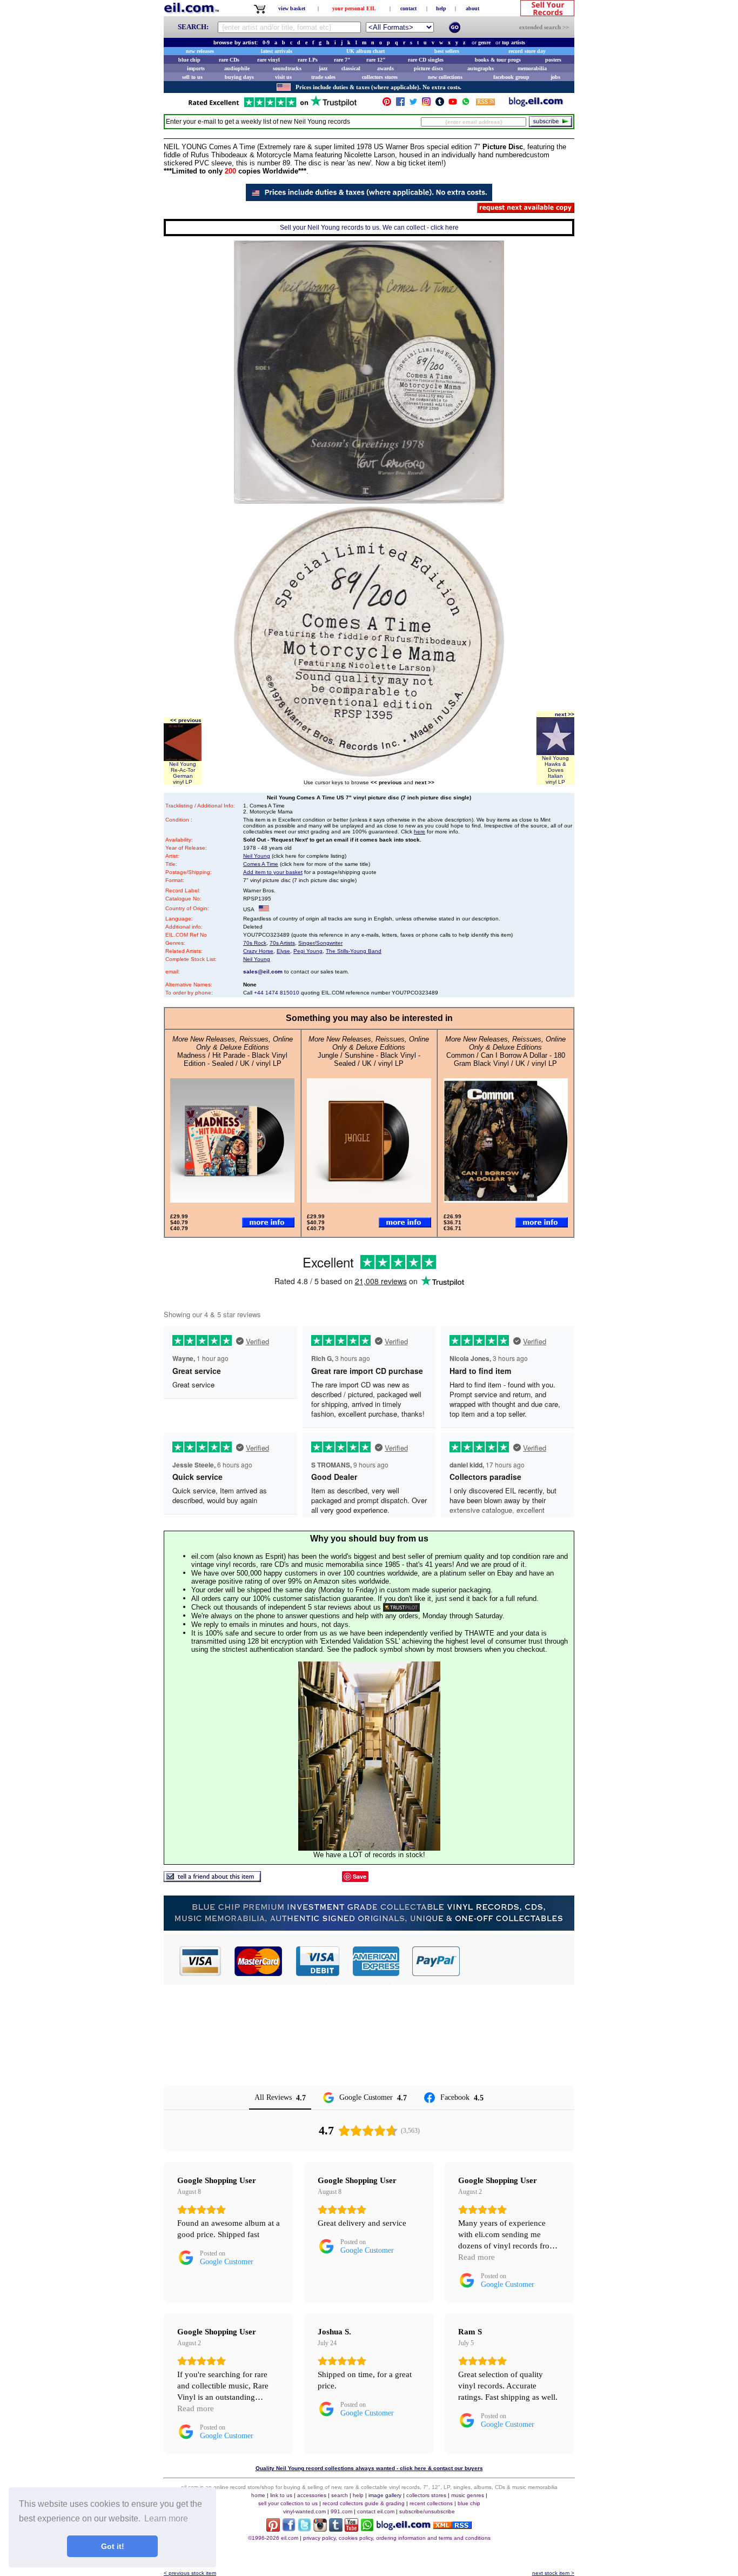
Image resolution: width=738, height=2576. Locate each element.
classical (351, 68)
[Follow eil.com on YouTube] (351, 2529)
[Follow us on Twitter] (413, 104)
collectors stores (380, 77)
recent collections (431, 2503)
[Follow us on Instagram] (426, 104)
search (340, 2495)
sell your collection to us (288, 2503)
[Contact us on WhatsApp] (466, 104)
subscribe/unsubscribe (427, 2511)
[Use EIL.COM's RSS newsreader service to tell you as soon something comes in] (452, 2526)
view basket (292, 8)
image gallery (385, 2495)
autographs (481, 68)
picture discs (428, 68)
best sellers (447, 51)
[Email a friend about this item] (212, 1879)
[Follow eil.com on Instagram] (320, 2529)
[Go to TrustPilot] (272, 106)
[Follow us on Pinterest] (387, 104)
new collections (445, 77)
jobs (555, 77)
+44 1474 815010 (277, 993)
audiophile (237, 68)
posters (553, 60)
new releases (200, 51)
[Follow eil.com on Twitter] (304, 2529)
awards (385, 68)
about (472, 8)
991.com (341, 2511)
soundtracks (287, 68)
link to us (281, 2495)
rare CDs (229, 60)
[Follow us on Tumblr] (440, 104)
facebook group (511, 77)
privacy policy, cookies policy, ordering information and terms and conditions (397, 2538)
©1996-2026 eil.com (273, 2538)
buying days (239, 77)
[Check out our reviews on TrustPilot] (401, 1607)
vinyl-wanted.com (304, 2511)
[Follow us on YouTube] (453, 104)
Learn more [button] (166, 2518)
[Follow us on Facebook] (400, 104)
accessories (312, 2495)
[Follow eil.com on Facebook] (289, 2529)
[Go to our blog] (536, 104)
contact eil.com (376, 2511)
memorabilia (532, 68)
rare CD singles (426, 60)
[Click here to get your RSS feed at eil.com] (485, 104)
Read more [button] (477, 2257)
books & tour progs (498, 60)
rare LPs (308, 60)
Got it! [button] (113, 2546)
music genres (468, 2495)
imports (196, 68)
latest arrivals (277, 51)
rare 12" (376, 60)
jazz (323, 68)
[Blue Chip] (369, 1928)
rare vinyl (269, 60)
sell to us (192, 77)
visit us (283, 77)
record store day (527, 51)
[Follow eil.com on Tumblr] (336, 2529)
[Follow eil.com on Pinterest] (273, 2529)
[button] (518, 1961)
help (441, 8)
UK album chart (365, 51)
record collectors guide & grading (364, 2503)
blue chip (189, 60)
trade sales (323, 77)
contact (408, 8)
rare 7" (342, 60)
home (258, 2495)
